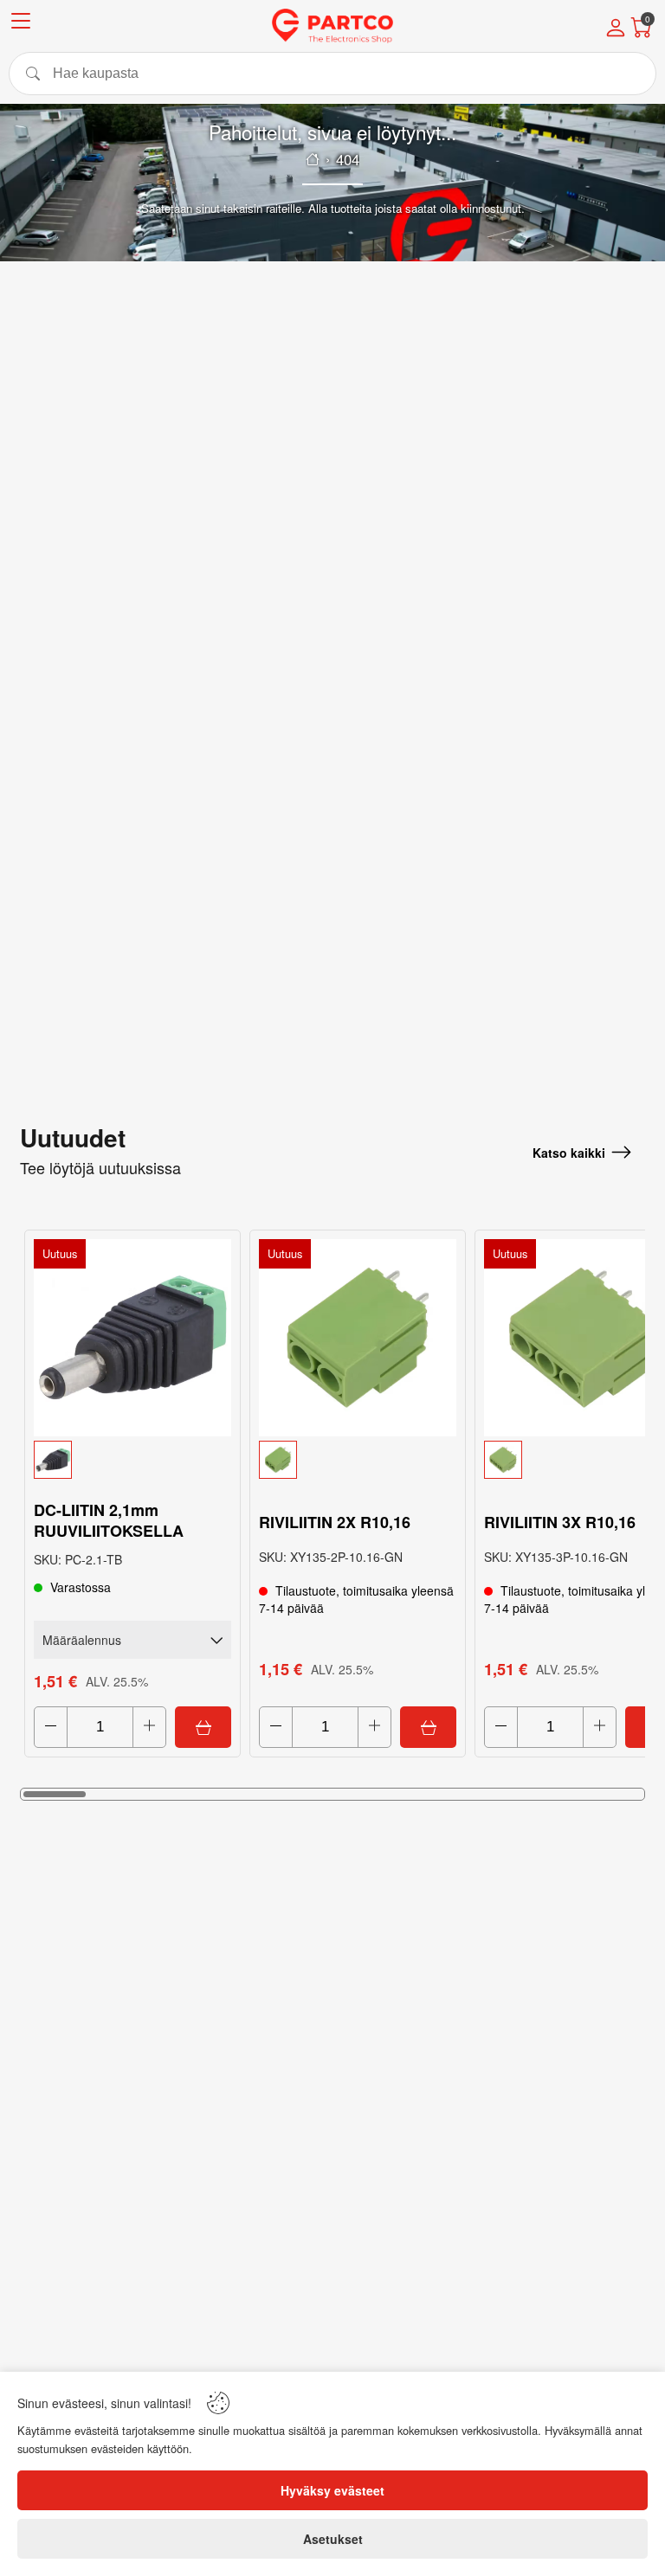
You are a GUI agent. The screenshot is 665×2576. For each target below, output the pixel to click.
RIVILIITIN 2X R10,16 (335, 1522)
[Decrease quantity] (51, 1727)
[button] (132, 1460)
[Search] (332, 74)
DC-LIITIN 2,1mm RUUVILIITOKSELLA (109, 1520)
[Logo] (332, 26)
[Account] (616, 29)
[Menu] (21, 24)
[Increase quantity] (149, 1727)
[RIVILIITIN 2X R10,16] (358, 1338)
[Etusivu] (313, 159)
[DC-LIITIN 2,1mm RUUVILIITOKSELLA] (132, 1338)
